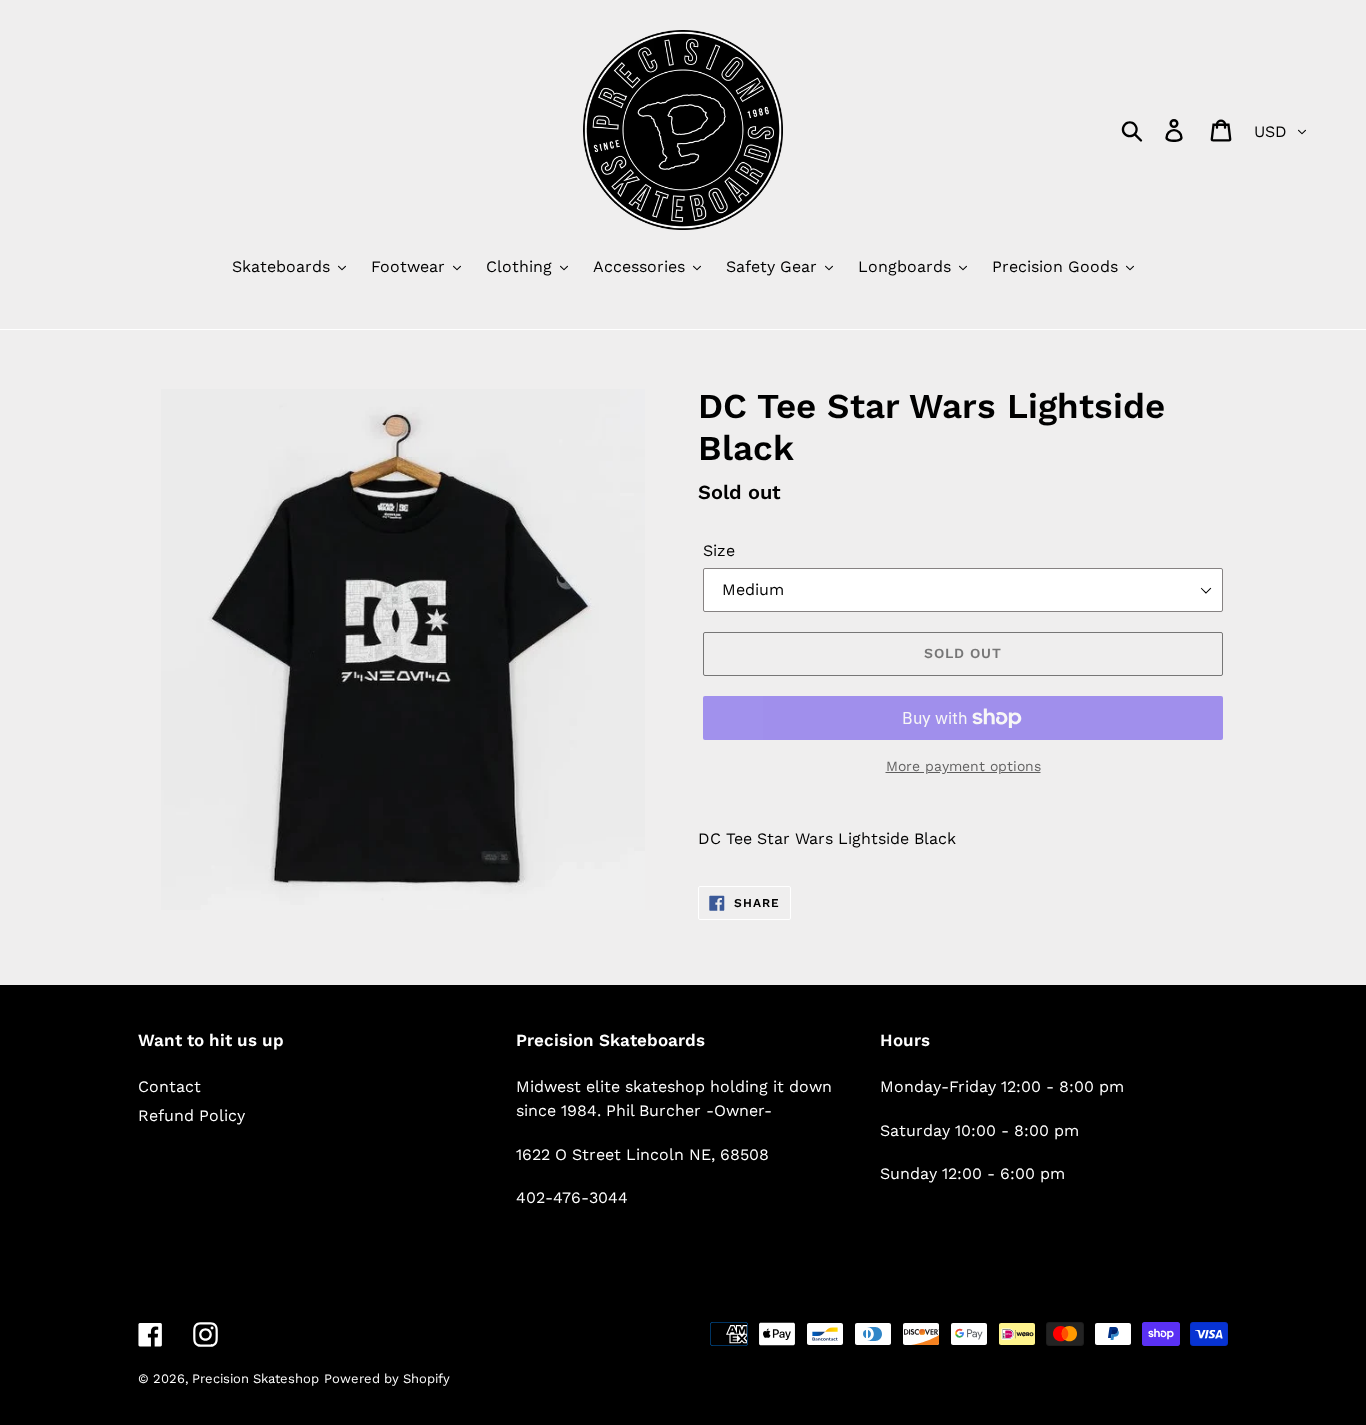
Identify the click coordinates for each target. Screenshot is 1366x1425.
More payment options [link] (963, 766)
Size (719, 550)
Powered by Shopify (387, 1378)
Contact (169, 1086)
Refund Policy (191, 1115)
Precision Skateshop (255, 1378)
